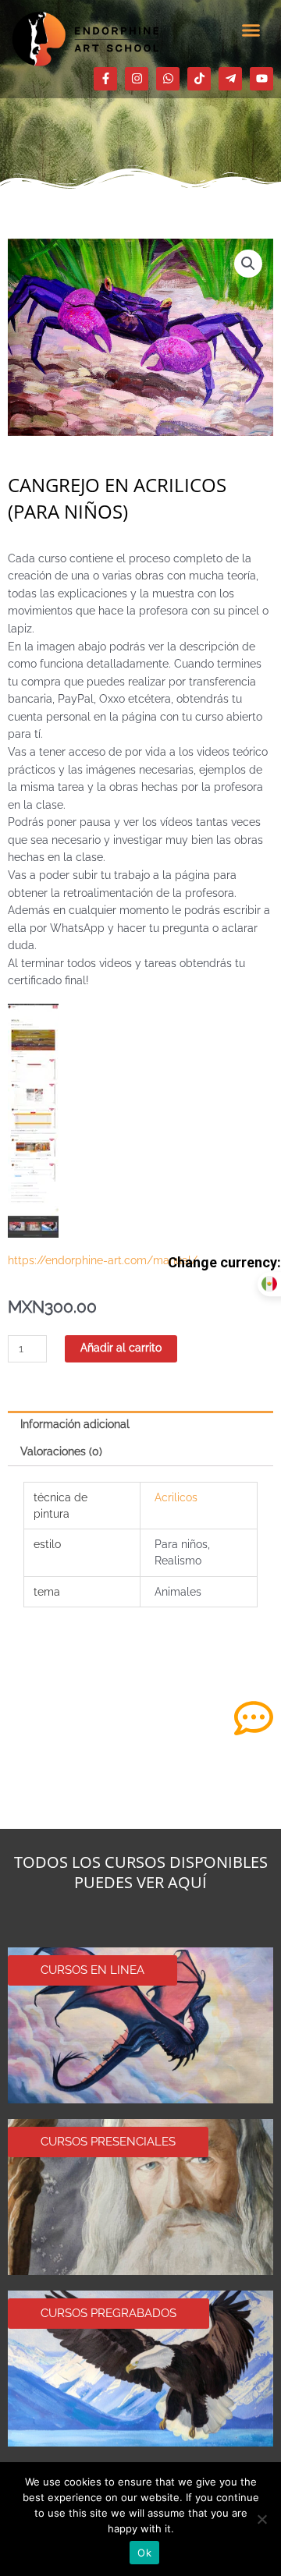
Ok (144, 2553)
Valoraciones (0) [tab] (61, 1451)
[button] (251, 30)
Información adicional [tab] (75, 1424)
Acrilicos (176, 1497)
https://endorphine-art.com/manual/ (103, 1260)
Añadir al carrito (121, 1348)
